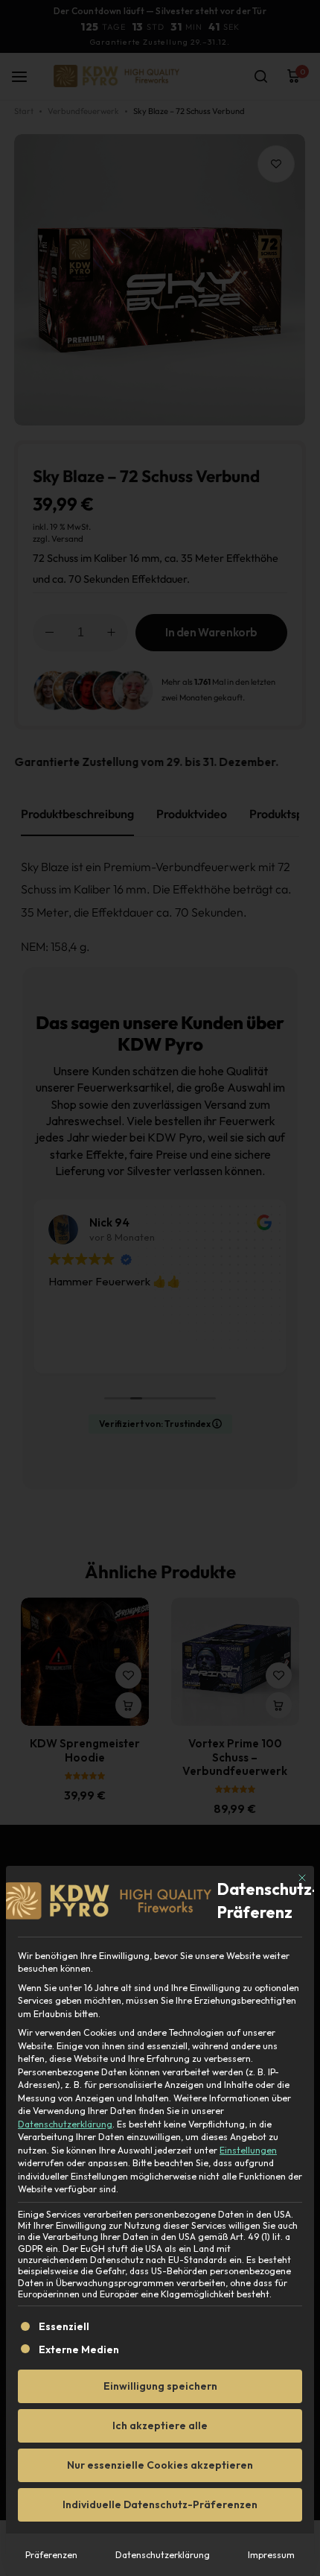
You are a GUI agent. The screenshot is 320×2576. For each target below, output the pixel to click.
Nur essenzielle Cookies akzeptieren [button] (160, 2465)
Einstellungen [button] (248, 2150)
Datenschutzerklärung (65, 2124)
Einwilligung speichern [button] (160, 2386)
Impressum (271, 2555)
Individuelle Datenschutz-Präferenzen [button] (160, 2504)
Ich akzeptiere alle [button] (160, 2425)
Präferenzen (51, 2555)
